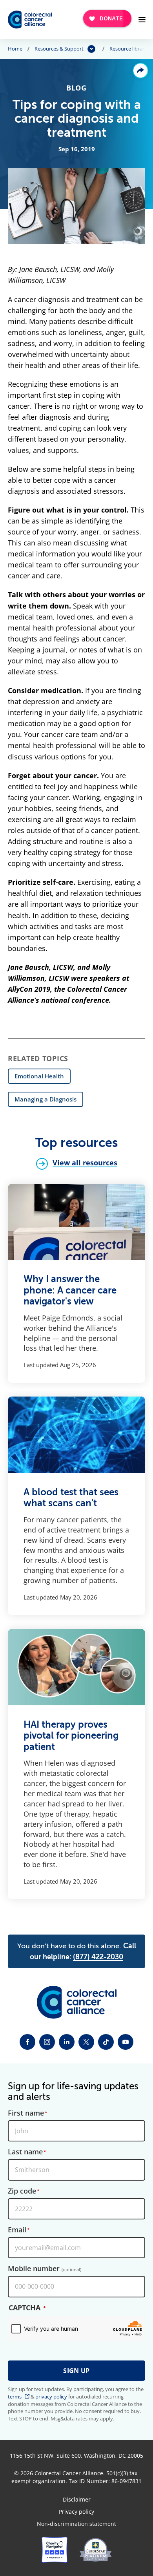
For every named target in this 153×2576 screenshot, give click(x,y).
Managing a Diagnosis (46, 1099)
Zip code (22, 2191)
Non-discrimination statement (76, 2524)
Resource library (128, 49)
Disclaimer (77, 2500)
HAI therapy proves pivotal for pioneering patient (71, 1736)
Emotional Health (39, 1076)
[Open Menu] (142, 20)
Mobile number (45, 2269)
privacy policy (51, 2397)
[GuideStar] (96, 2550)
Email (17, 2230)
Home (15, 49)
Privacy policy (76, 2512)
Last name (25, 2152)
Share (140, 71)
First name (26, 2113)
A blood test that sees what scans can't (71, 1498)
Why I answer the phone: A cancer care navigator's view (70, 1290)
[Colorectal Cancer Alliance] (30, 20)
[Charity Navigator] (55, 2550)
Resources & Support (59, 49)
